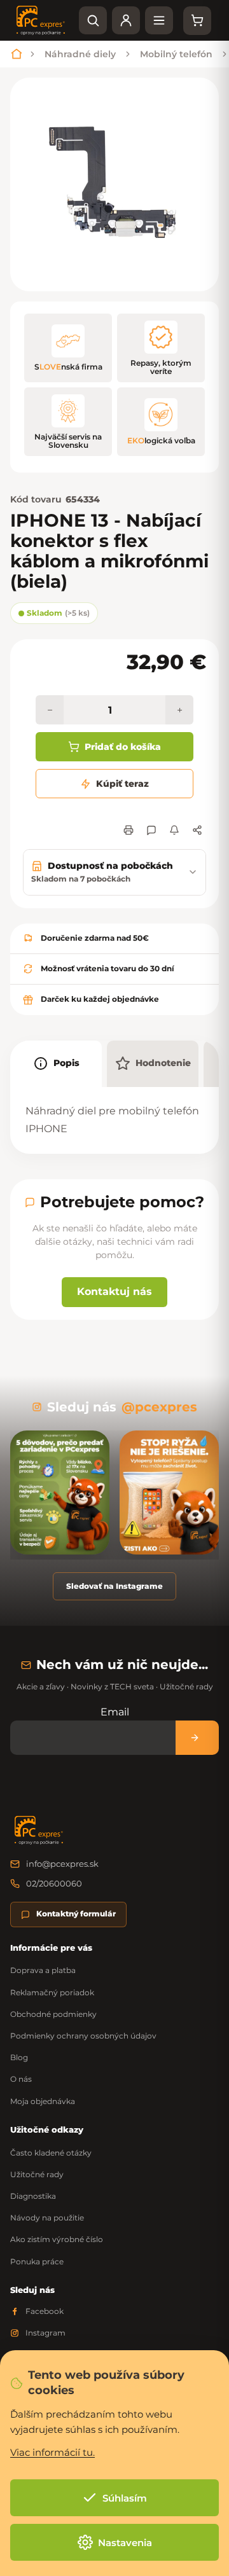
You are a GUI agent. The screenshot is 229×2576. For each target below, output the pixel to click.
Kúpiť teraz (122, 784)
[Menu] (159, 20)
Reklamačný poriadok (52, 1992)
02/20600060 (54, 1883)
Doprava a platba (43, 1970)
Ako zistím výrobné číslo (57, 2239)
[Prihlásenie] (126, 20)
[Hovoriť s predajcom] (151, 830)
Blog (19, 2057)
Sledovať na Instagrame (114, 1586)
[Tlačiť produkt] (128, 830)
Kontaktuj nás (114, 1291)
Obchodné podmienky (53, 2014)
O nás (21, 2079)
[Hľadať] (93, 20)
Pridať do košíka (123, 747)
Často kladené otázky (51, 2153)
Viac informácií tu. (52, 2452)
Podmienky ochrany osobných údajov (83, 2036)
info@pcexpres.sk (62, 1864)
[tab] (56, 1064)
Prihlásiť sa (197, 1737)
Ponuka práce (37, 2261)
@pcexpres (159, 1407)
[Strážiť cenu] (174, 830)
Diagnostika (33, 2196)
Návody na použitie (47, 2218)
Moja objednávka (43, 2101)
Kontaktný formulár (76, 1914)
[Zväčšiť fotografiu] (114, 184)
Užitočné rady (37, 2174)
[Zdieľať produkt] (197, 830)
